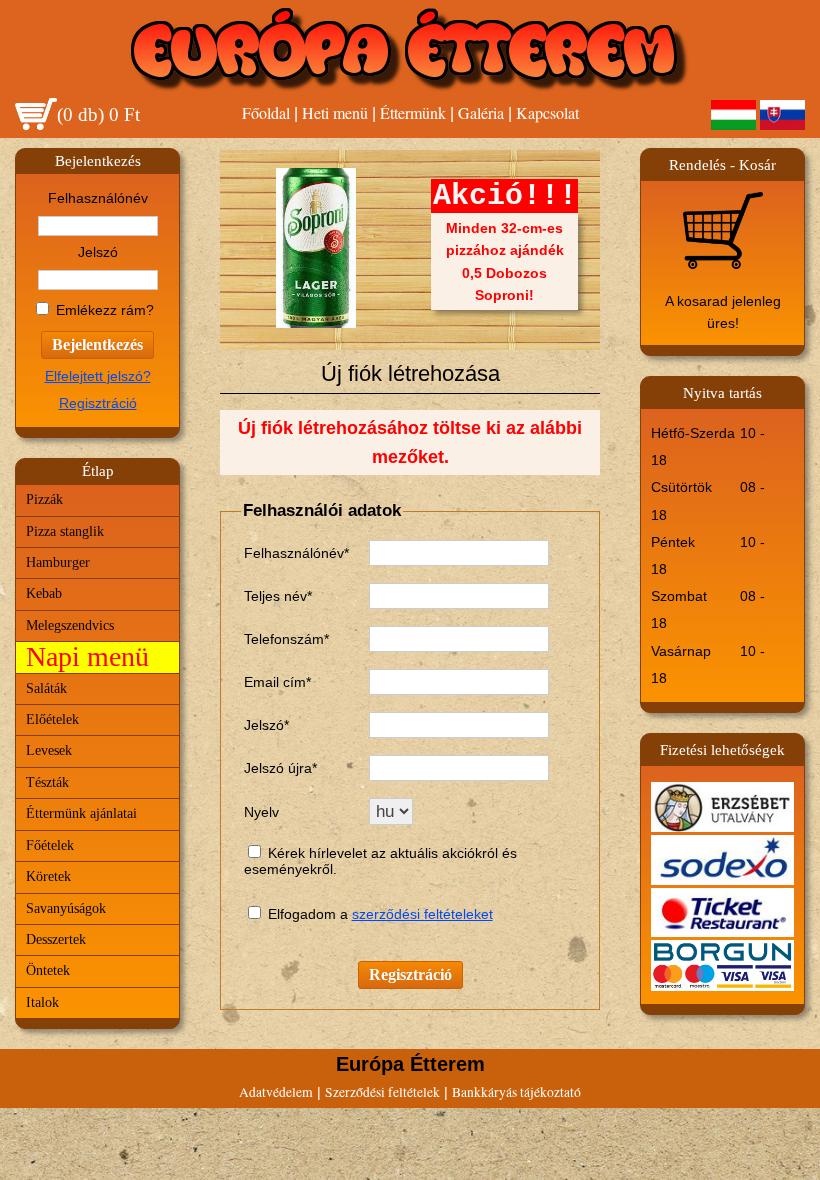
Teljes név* (278, 596)
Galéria (481, 112)
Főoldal (266, 112)
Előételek (52, 719)
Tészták (47, 782)
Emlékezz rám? (105, 310)
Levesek (49, 750)
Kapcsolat (547, 112)
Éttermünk (413, 112)
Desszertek (56, 939)
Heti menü (335, 112)
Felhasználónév (98, 198)
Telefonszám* (286, 639)
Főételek (50, 845)
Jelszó (98, 252)
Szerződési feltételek (382, 1092)
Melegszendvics (70, 625)
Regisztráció (98, 403)
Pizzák (44, 499)
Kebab (44, 593)
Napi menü (87, 656)
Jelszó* (266, 725)
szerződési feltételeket (422, 914)
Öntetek (48, 970)
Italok (42, 1002)
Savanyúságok (66, 908)
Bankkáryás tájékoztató (516, 1092)
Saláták (46, 688)
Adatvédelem (276, 1092)
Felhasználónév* (296, 553)
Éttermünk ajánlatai (81, 813)
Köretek (48, 876)
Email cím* (277, 682)
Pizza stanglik (65, 531)
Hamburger (58, 562)
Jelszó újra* (280, 768)
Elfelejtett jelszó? (98, 376)
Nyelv (261, 812)
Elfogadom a (310, 914)
